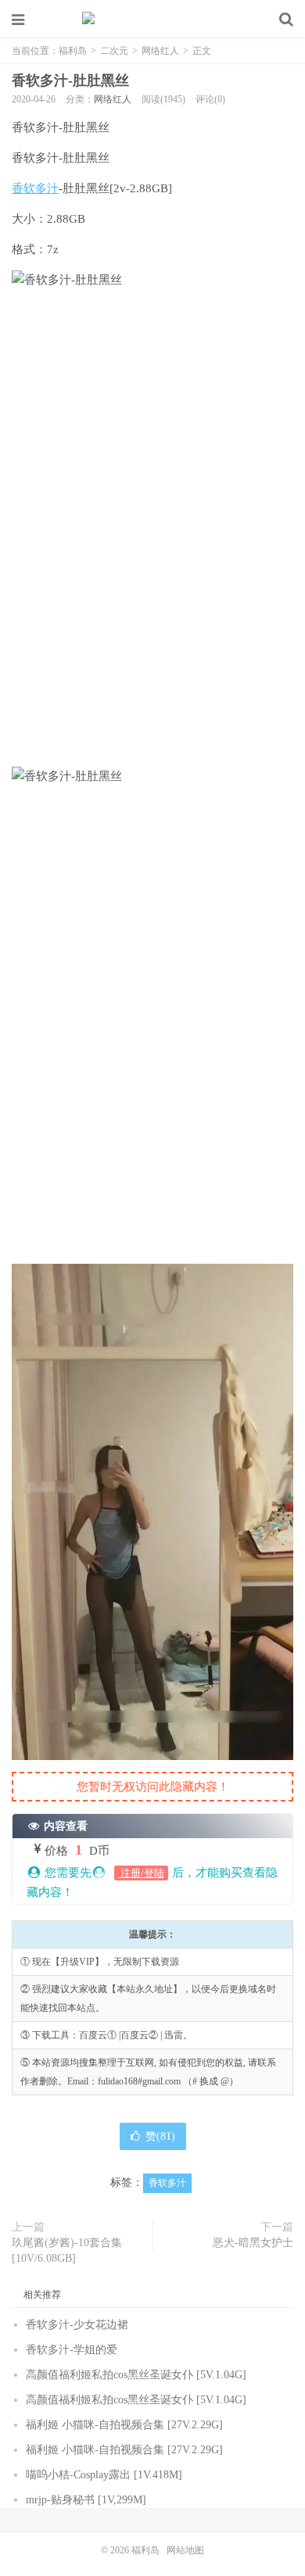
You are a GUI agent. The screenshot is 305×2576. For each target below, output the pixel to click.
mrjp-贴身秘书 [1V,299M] (86, 2500)
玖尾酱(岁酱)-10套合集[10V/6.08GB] (67, 2250)
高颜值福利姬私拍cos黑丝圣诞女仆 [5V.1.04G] (136, 2375)
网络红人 (160, 51)
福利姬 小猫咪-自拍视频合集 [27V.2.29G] (124, 2425)
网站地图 (185, 2550)
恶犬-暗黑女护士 (253, 2243)
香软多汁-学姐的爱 (72, 2350)
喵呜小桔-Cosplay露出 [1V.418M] (104, 2475)
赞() (160, 2136)
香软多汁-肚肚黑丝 (70, 80)
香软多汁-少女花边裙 (77, 2325)
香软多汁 (35, 188)
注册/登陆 (141, 1873)
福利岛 (152, 20)
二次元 (114, 51)
